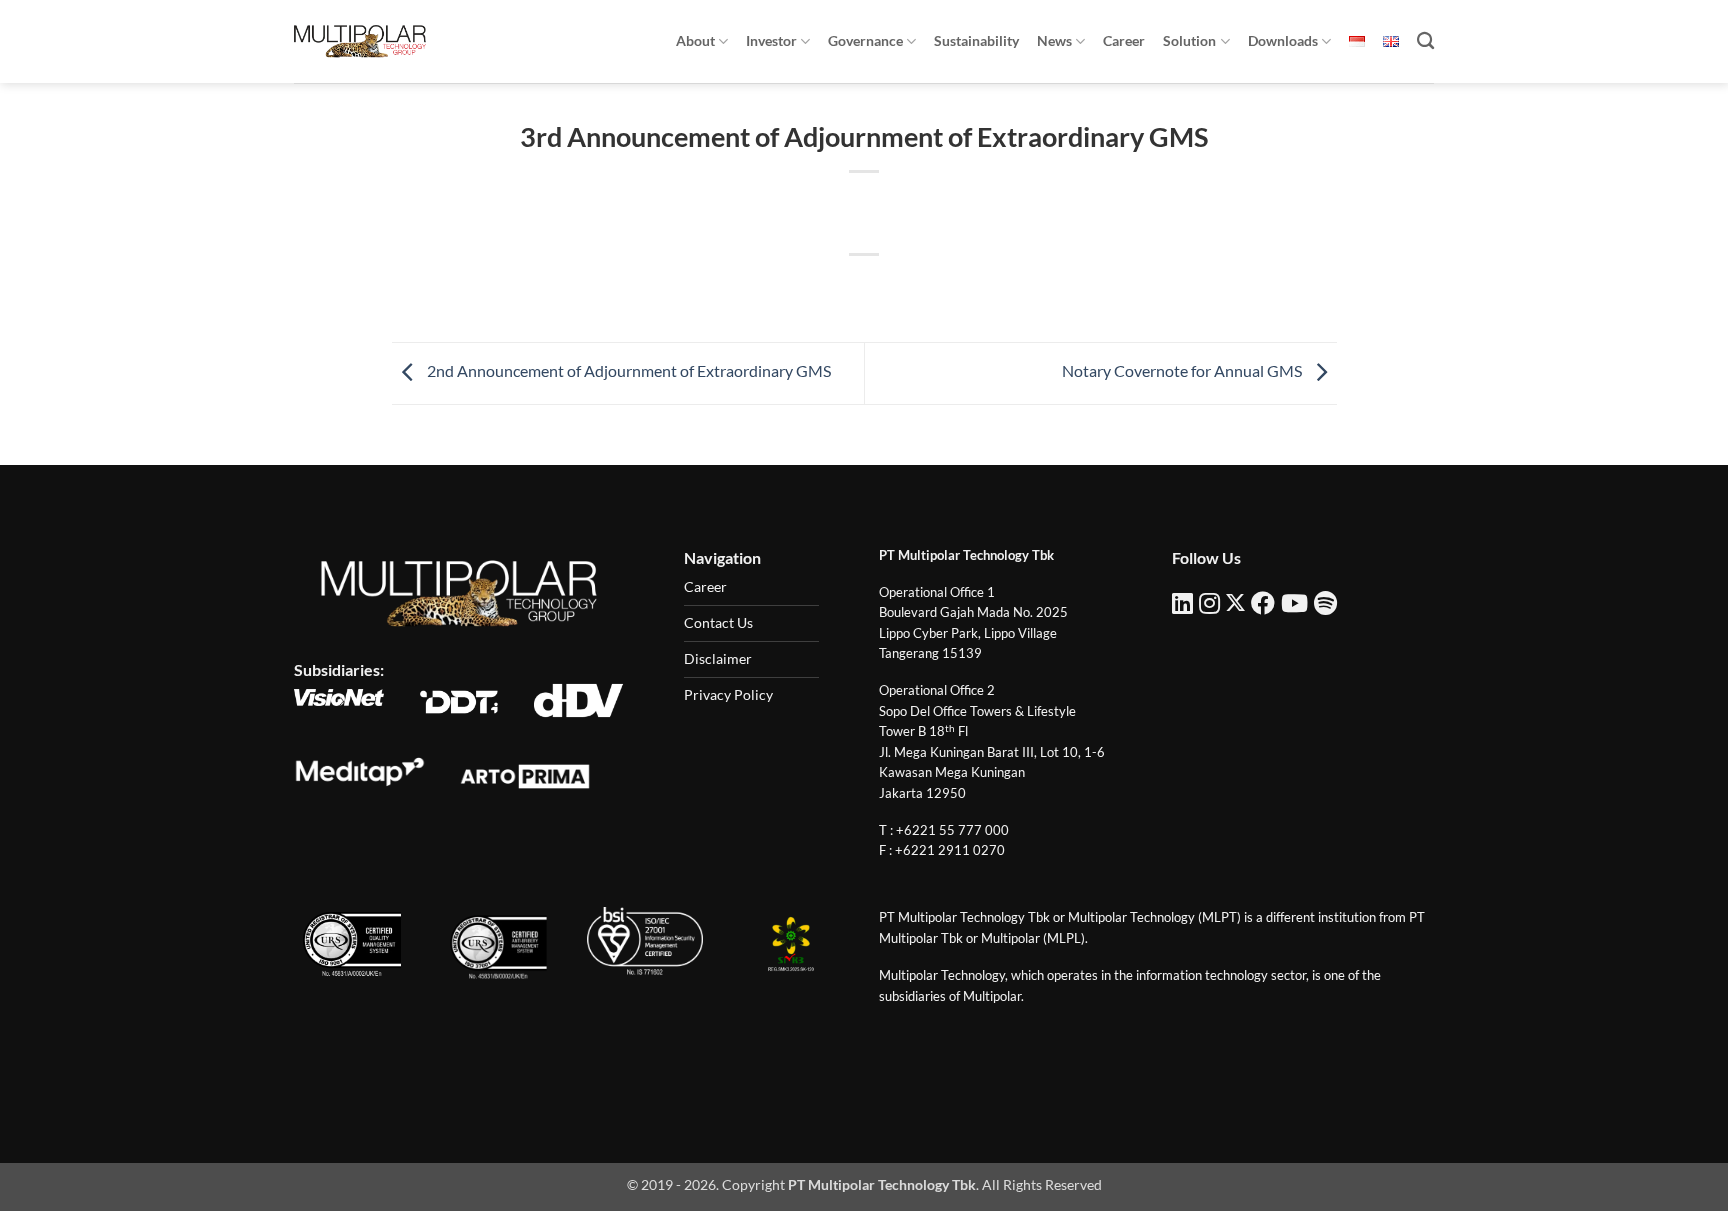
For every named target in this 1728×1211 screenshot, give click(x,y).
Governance (865, 40)
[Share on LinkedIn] (937, 288)
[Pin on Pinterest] (900, 288)
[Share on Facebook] (792, 288)
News (1054, 40)
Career (1124, 40)
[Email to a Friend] (864, 288)
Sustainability (976, 40)
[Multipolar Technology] (360, 41)
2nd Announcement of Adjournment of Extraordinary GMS (627, 371)
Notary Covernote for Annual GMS (1183, 371)
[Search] (1425, 41)
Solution (1189, 40)
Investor (771, 40)
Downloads (1283, 40)
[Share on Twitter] (828, 288)
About (695, 40)
